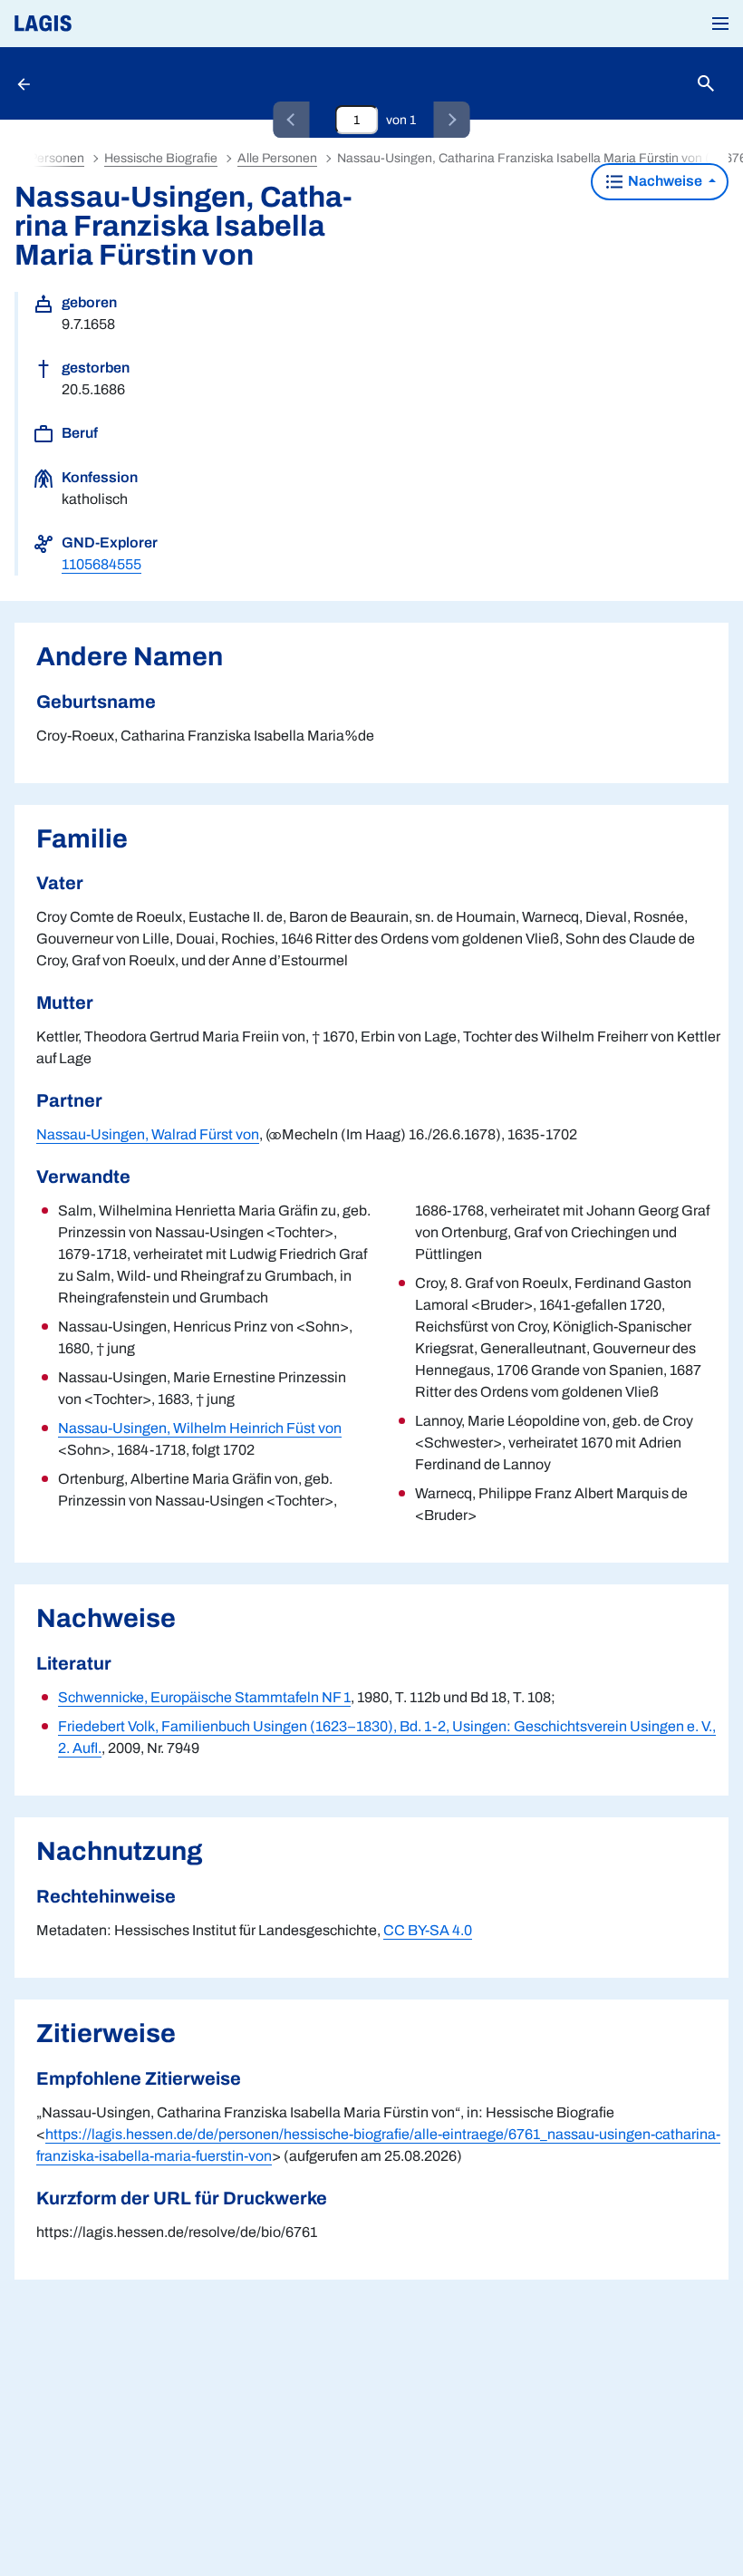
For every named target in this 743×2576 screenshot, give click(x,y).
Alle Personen (277, 158)
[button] (720, 24)
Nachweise (665, 181)
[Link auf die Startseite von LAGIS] (104, 24)
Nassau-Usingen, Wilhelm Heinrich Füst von (200, 1428)
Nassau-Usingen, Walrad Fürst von (148, 1134)
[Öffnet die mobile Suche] (706, 84)
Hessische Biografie (161, 158)
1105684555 (101, 564)
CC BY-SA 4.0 (428, 1930)
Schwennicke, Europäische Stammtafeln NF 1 (204, 1697)
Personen (57, 158)
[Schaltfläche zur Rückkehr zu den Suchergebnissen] (25, 83)
